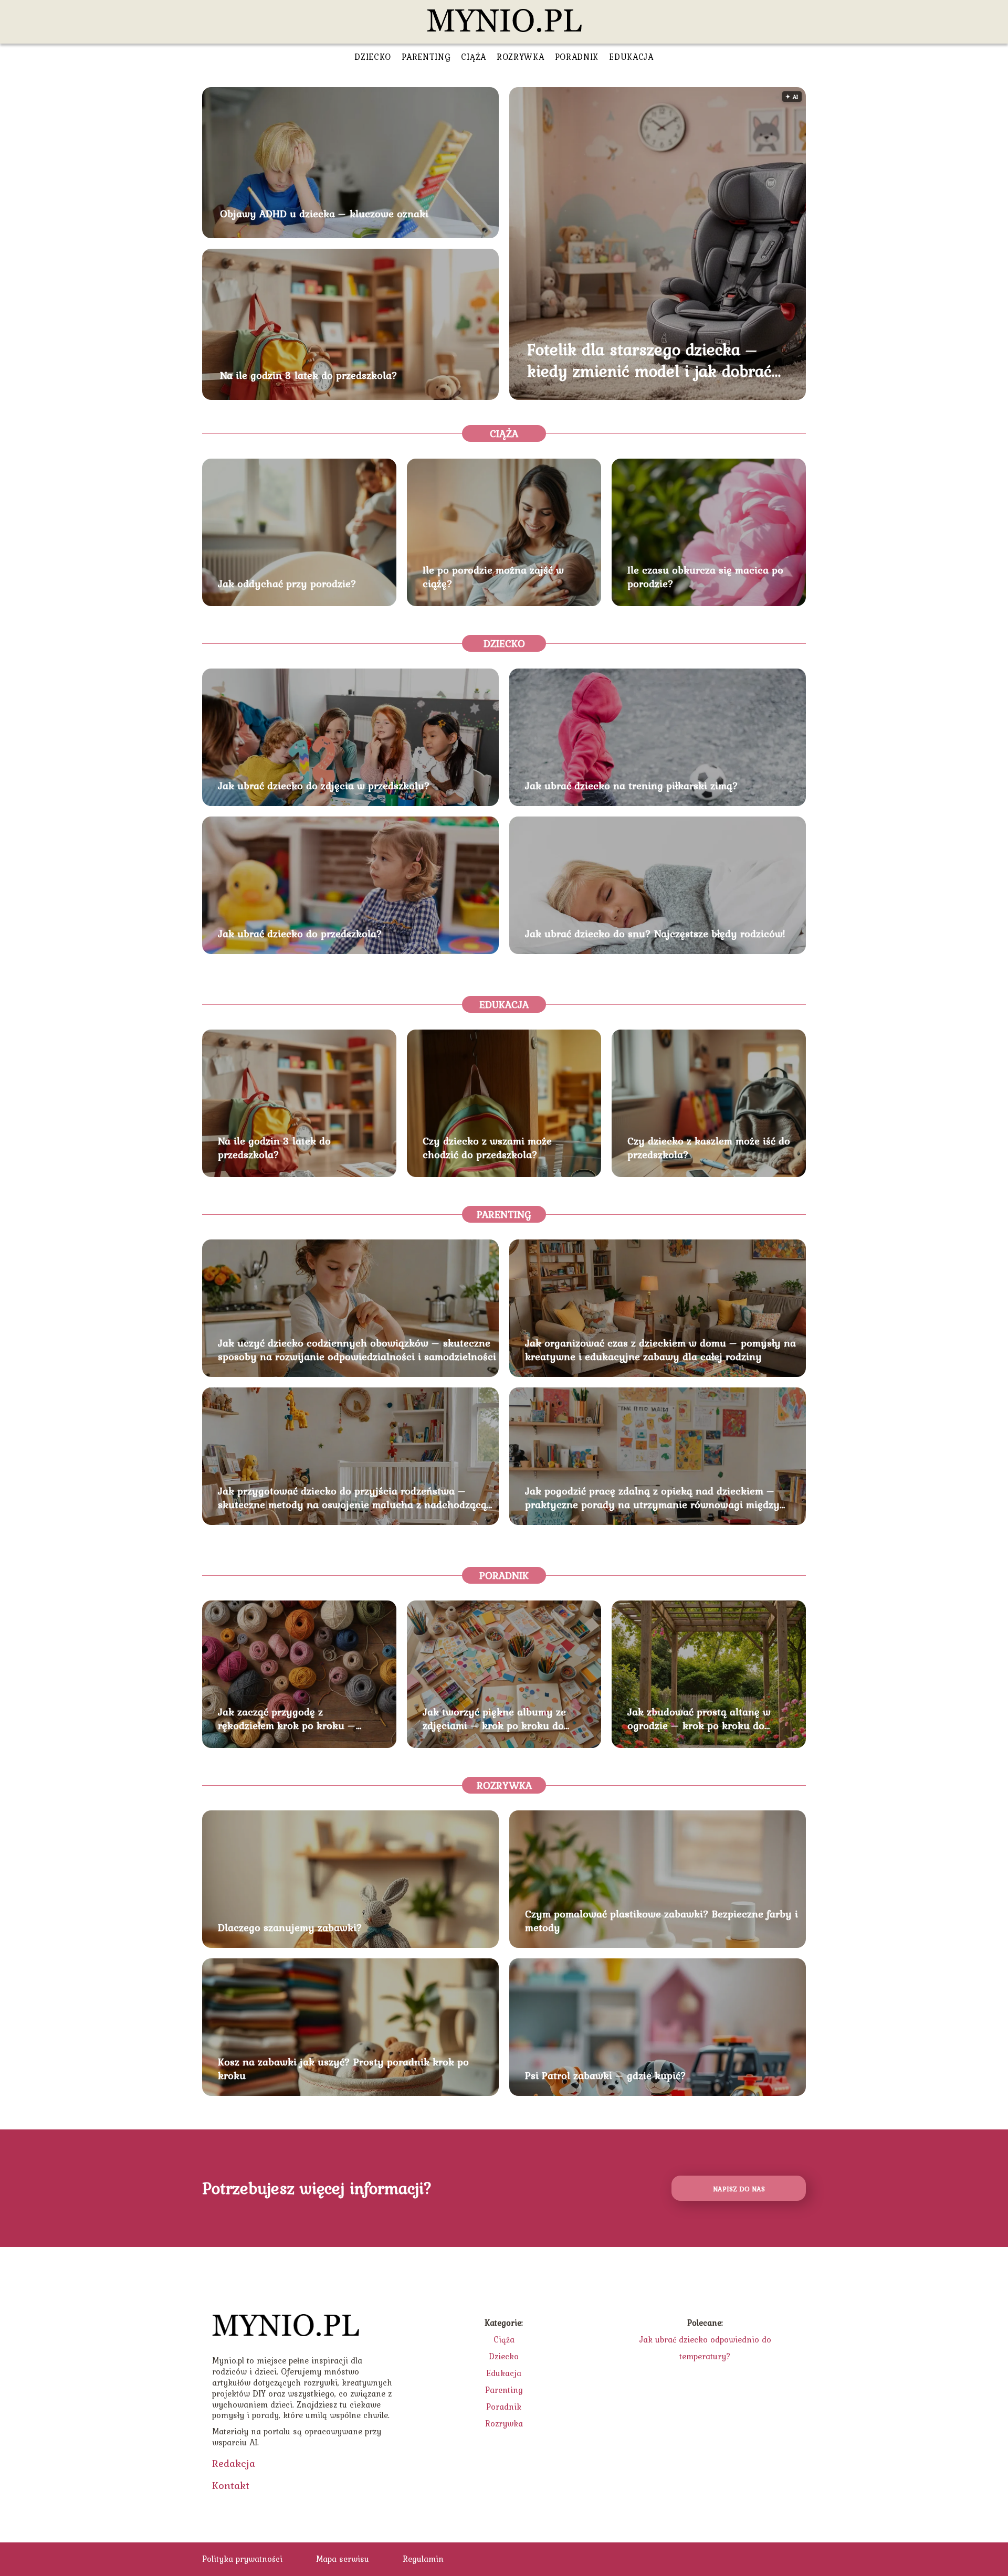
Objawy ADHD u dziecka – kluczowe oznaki (324, 214)
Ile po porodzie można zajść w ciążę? (493, 577)
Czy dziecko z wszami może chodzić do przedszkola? (487, 1148)
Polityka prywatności (242, 2559)
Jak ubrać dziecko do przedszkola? (300, 934)
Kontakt (231, 2485)
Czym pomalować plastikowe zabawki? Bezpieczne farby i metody (661, 1921)
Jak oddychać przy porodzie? (287, 584)
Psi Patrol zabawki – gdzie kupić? (606, 2075)
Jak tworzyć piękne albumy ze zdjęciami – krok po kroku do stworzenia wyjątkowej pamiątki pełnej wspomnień (500, 1719)
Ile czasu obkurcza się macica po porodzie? (705, 577)
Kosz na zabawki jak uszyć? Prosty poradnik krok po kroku (343, 2069)
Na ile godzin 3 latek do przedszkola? (309, 375)
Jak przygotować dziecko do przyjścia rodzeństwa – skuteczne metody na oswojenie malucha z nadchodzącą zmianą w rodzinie (352, 1498)
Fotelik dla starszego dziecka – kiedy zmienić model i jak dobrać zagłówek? (649, 360)
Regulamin (423, 2559)
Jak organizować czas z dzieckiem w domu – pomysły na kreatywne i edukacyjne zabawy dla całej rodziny (660, 1350)
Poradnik (577, 57)
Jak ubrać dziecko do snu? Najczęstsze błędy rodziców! (655, 934)
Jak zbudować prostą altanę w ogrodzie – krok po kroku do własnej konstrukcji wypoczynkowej (699, 1719)
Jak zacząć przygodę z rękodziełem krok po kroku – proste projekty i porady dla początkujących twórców (287, 1719)
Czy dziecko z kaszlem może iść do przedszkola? (709, 1148)
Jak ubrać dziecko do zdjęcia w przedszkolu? (324, 786)
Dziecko (373, 57)
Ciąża (474, 57)
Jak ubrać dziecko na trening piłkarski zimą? (632, 786)
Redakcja (234, 2463)
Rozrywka (521, 57)
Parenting (426, 57)
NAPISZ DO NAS (739, 2189)
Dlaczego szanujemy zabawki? (290, 1927)
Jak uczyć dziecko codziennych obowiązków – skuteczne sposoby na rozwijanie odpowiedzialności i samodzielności (357, 1350)
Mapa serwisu (343, 2559)
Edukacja (631, 57)
